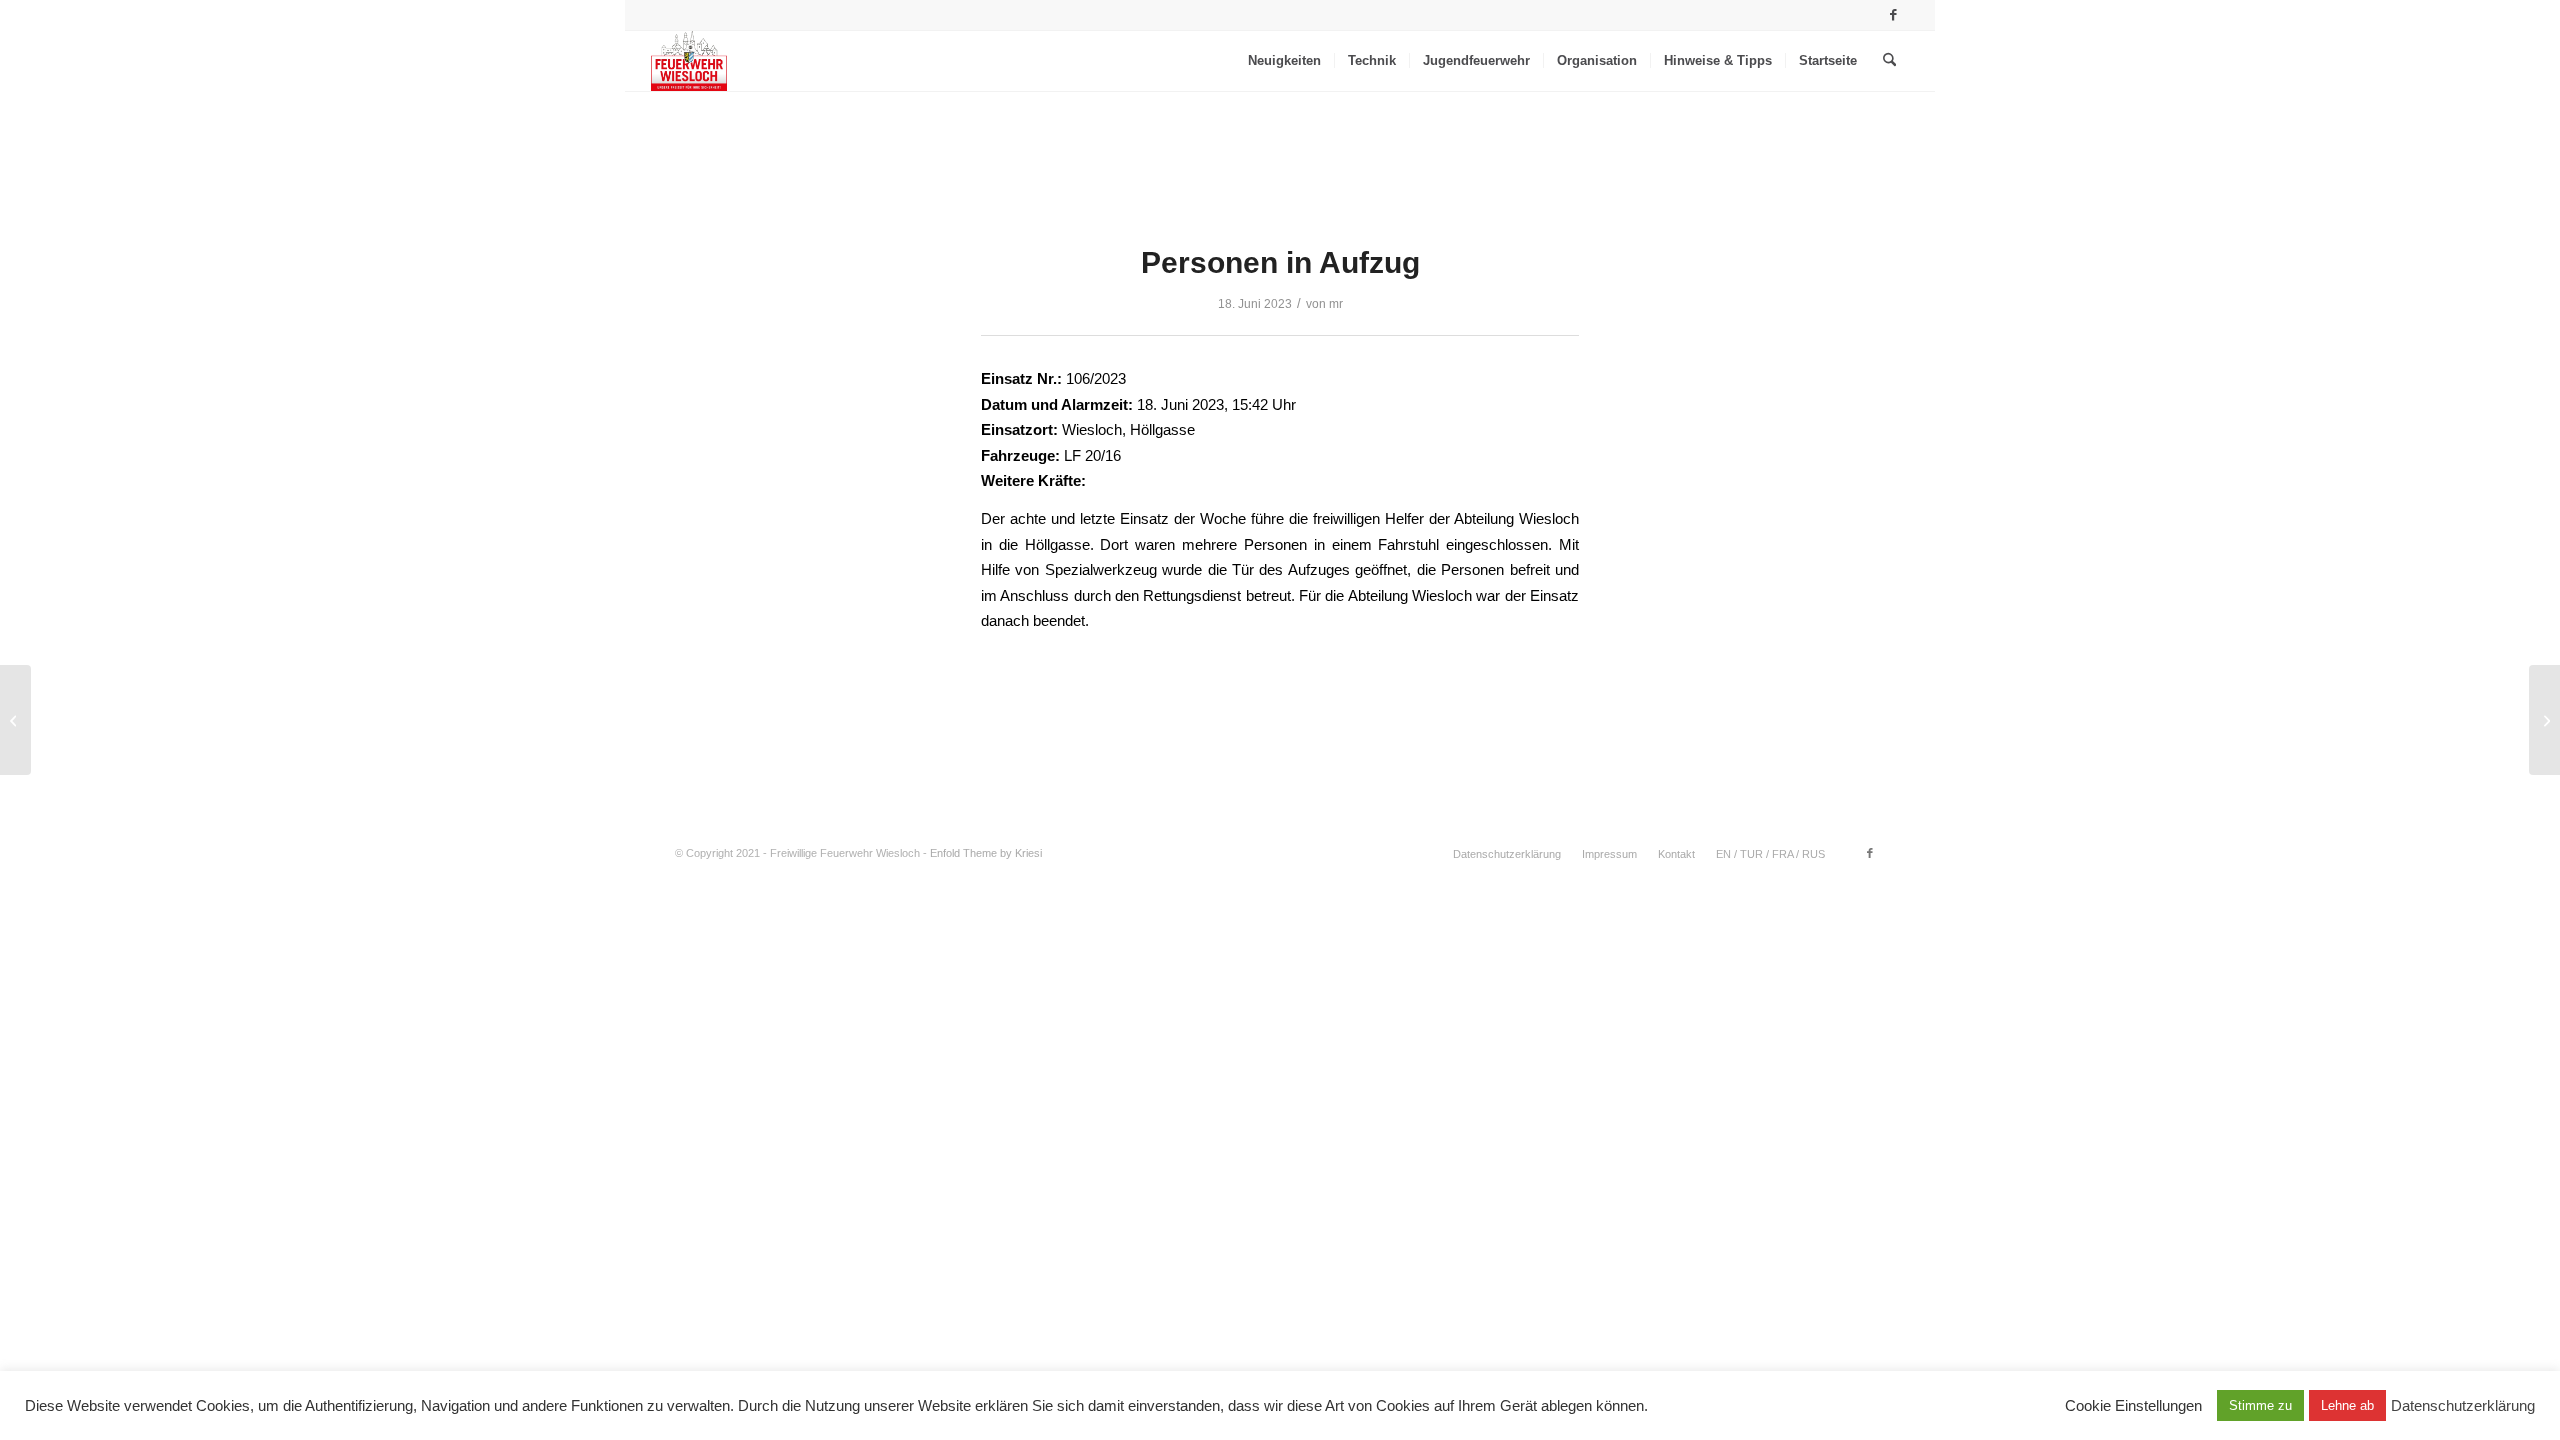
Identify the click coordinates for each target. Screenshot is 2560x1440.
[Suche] (1889, 61)
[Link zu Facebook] (1894, 15)
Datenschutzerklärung (2463, 1406)
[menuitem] (1284, 61)
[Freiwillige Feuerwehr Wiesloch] (689, 61)
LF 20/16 (1092, 455)
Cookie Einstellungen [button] (2133, 1406)
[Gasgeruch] (15, 720)
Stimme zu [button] (2260, 1405)
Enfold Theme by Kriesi (986, 853)
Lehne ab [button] (2347, 1405)
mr (1336, 304)
